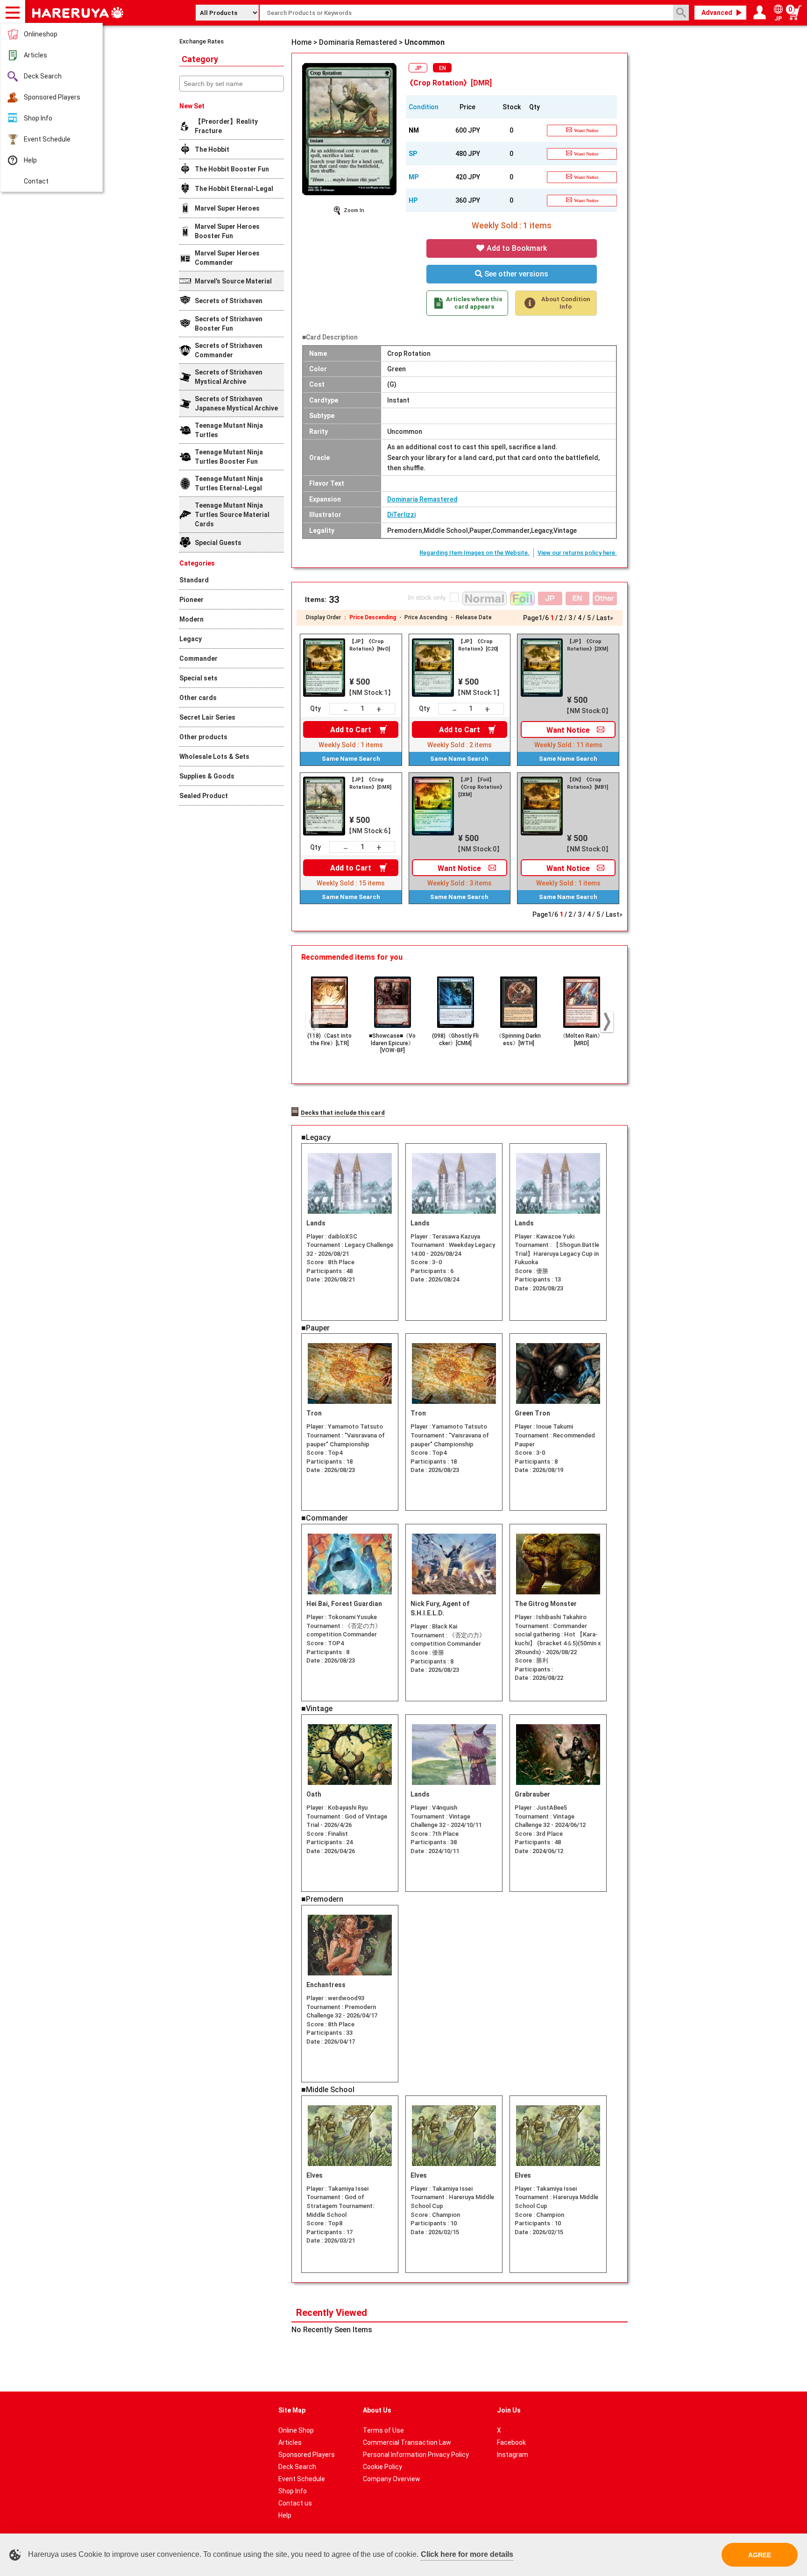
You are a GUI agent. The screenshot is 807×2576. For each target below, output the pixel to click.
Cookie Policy (382, 2467)
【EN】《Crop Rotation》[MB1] (588, 783)
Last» (605, 618)
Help (30, 160)
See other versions (515, 274)
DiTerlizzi (401, 515)
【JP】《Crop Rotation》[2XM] (588, 645)
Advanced (717, 13)
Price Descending (373, 617)
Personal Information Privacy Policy (416, 2455)
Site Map (292, 2410)
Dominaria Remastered (422, 499)
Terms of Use (383, 2430)
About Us (377, 2410)
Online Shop (296, 2430)
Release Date (474, 617)
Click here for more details (467, 2554)
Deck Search (43, 76)
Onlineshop (41, 34)
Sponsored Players (52, 97)
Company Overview (392, 2479)
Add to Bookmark (516, 248)
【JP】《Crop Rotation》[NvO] (370, 645)
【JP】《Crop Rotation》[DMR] (370, 783)
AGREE (760, 2555)
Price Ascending (426, 617)
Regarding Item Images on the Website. (474, 553)
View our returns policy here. (577, 553)
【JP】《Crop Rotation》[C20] (478, 645)
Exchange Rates (202, 41)
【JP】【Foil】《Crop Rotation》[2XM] (481, 787)
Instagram (513, 2455)
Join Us (509, 2410)
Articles (35, 55)
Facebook (511, 2442)
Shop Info (38, 118)
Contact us (295, 2503)
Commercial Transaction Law (407, 2442)
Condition (424, 107)
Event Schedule (47, 139)
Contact (36, 181)
